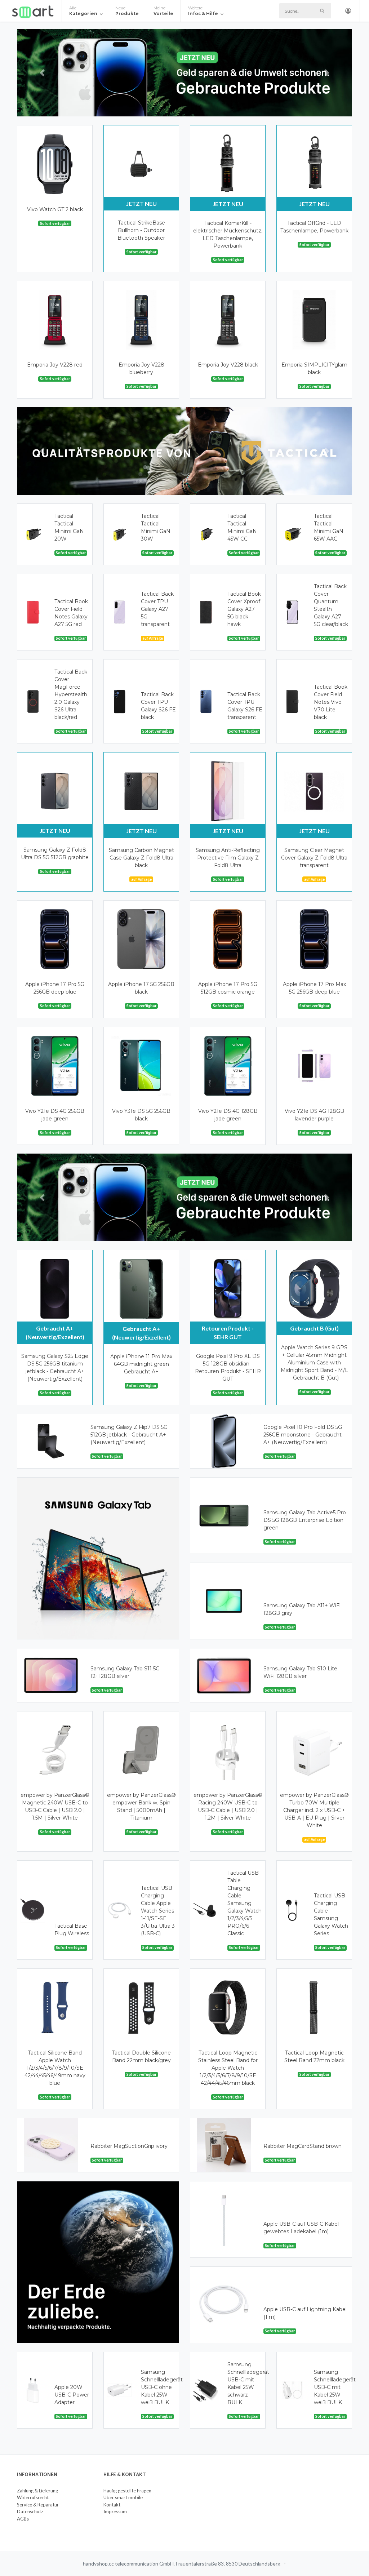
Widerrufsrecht (33, 2497)
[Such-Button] (322, 11)
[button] (42, 73)
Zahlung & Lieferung (37, 2491)
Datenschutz (30, 2511)
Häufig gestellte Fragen (127, 2491)
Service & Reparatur (38, 2505)
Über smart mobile (123, 2497)
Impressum (115, 2511)
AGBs (23, 2519)
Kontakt (112, 2505)
